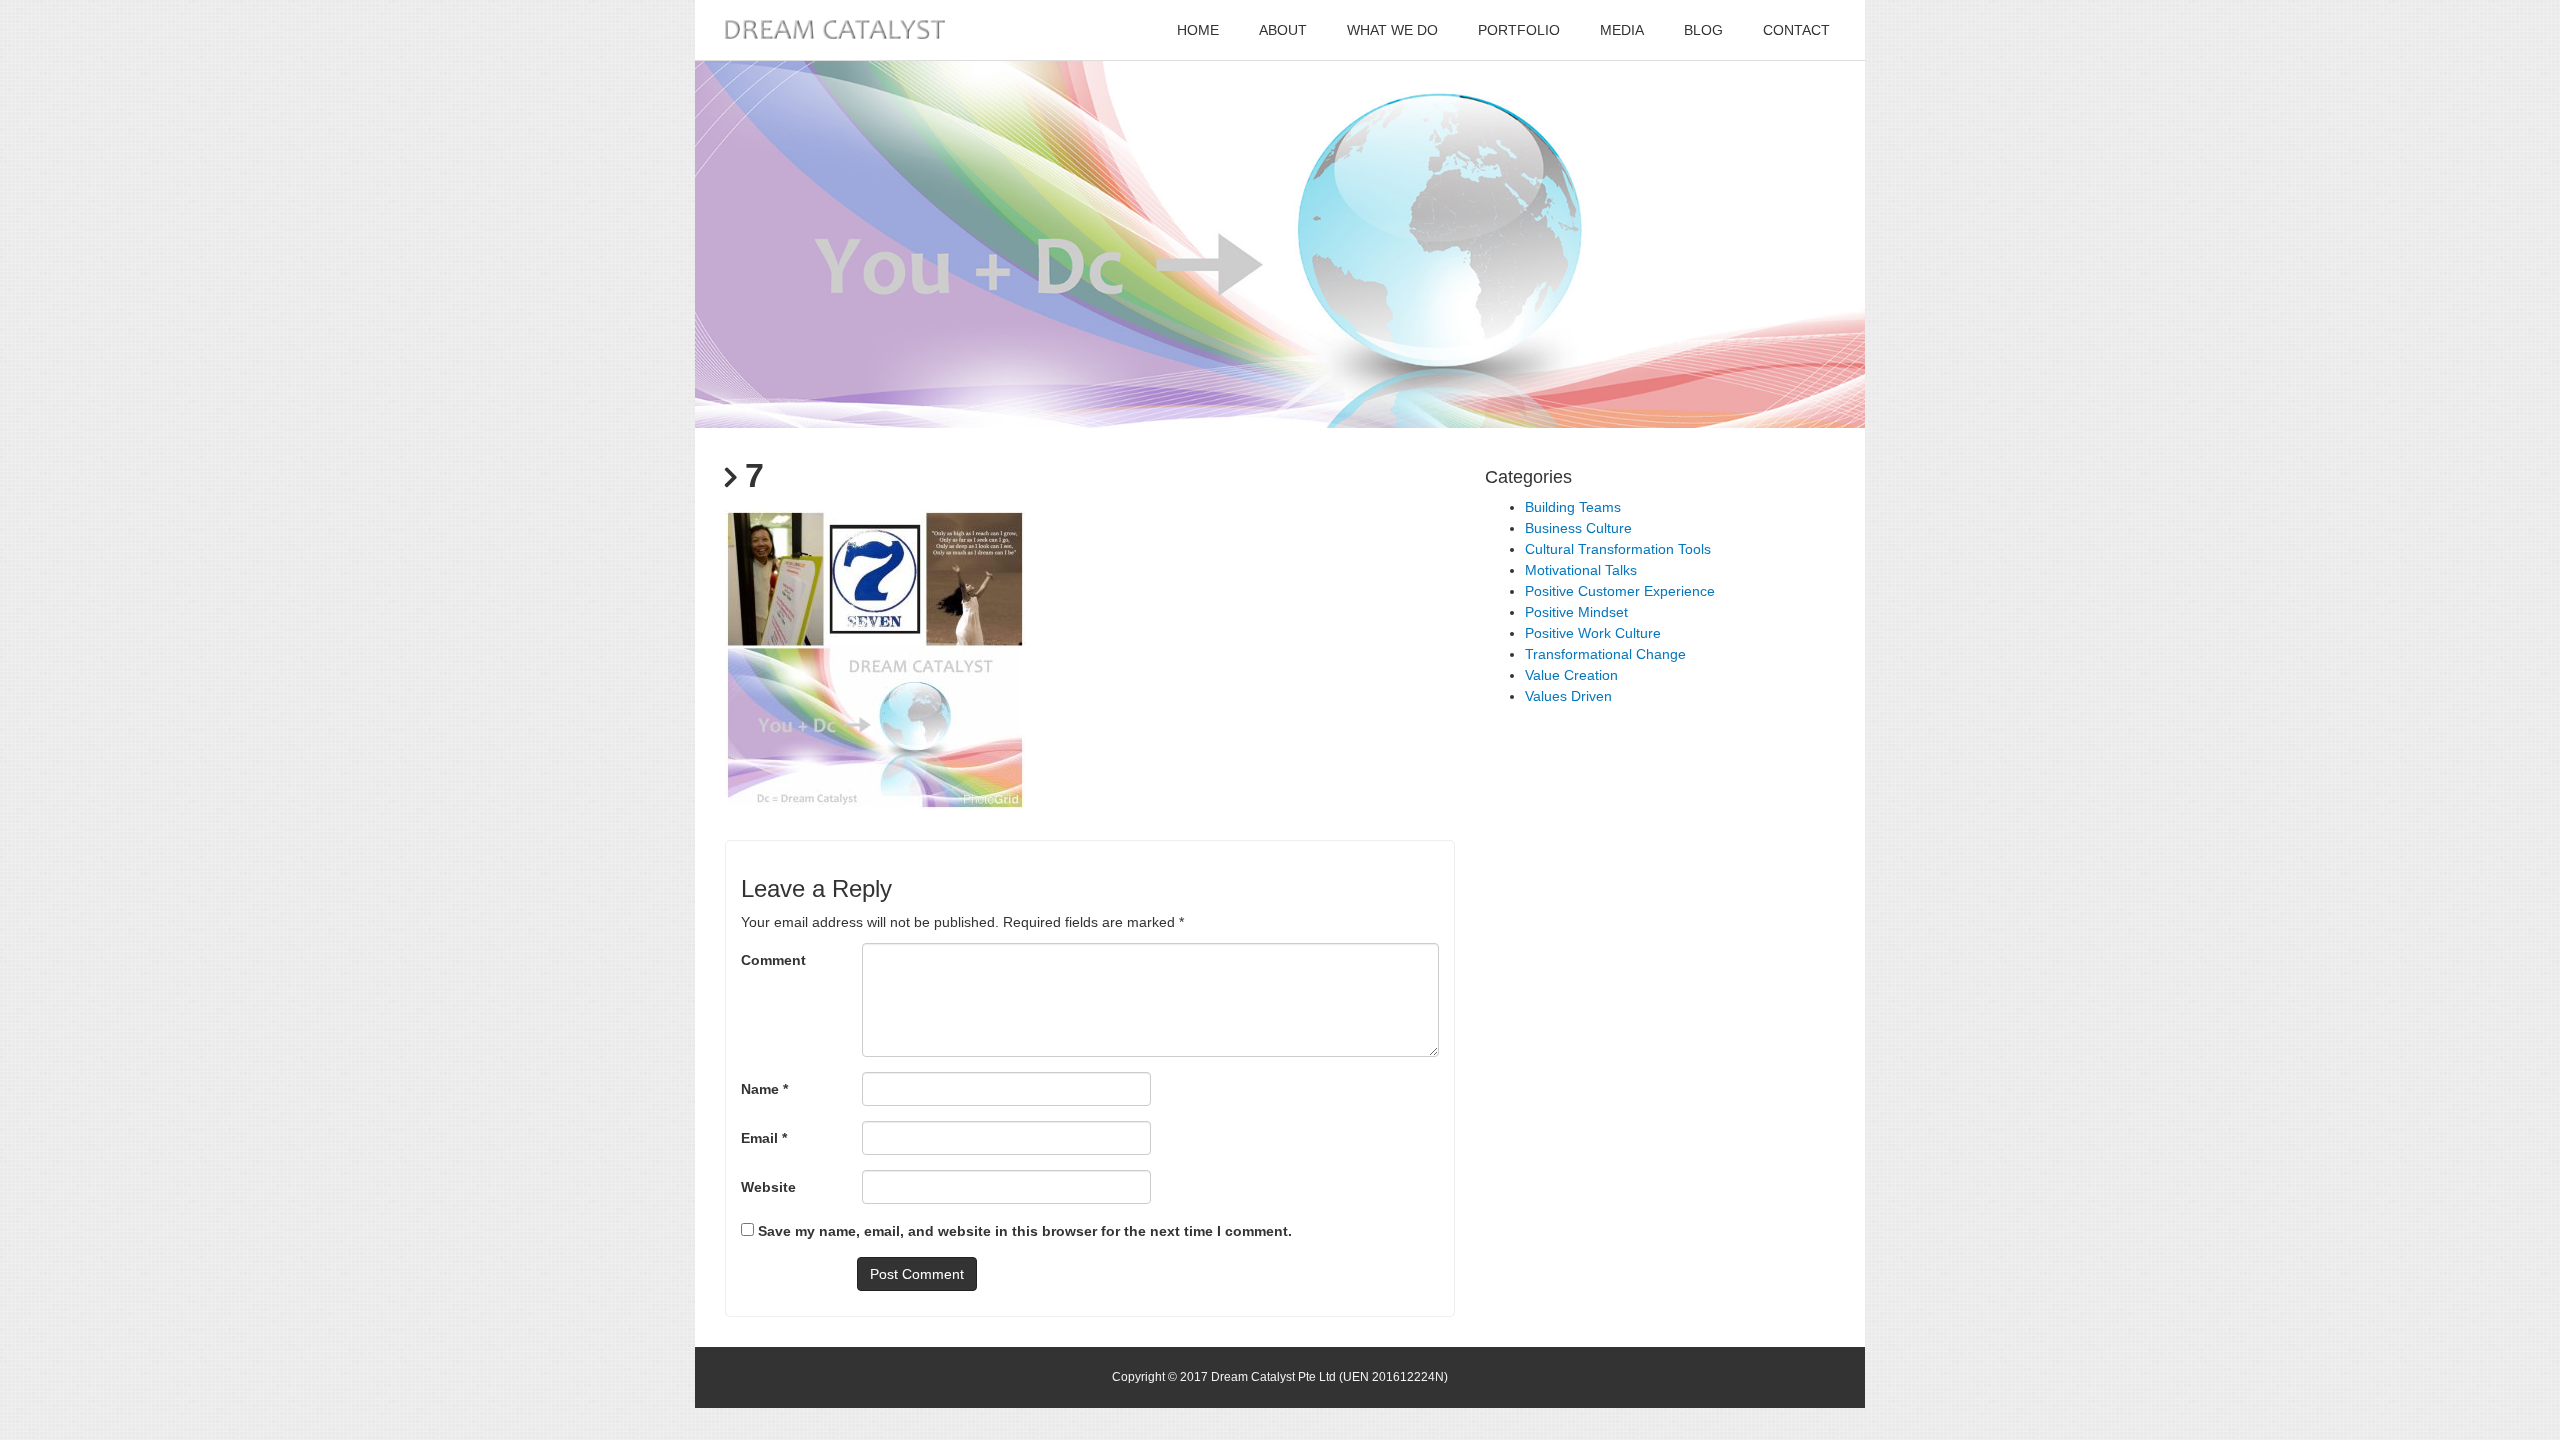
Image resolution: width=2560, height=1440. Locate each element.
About (1283, 30)
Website (768, 1187)
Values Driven (1568, 696)
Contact (1796, 30)
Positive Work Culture (1593, 633)
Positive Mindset (1576, 612)
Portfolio (1519, 30)
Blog (1703, 30)
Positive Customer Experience (1620, 591)
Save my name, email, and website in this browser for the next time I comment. (1025, 1231)
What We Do (1392, 30)
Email (764, 1138)
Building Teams (1573, 507)
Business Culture (1578, 528)
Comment (773, 960)
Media (1622, 30)
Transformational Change (1605, 654)
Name (764, 1089)
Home (1198, 30)
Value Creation (1571, 675)
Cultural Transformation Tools (1618, 549)
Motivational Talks (1581, 570)
